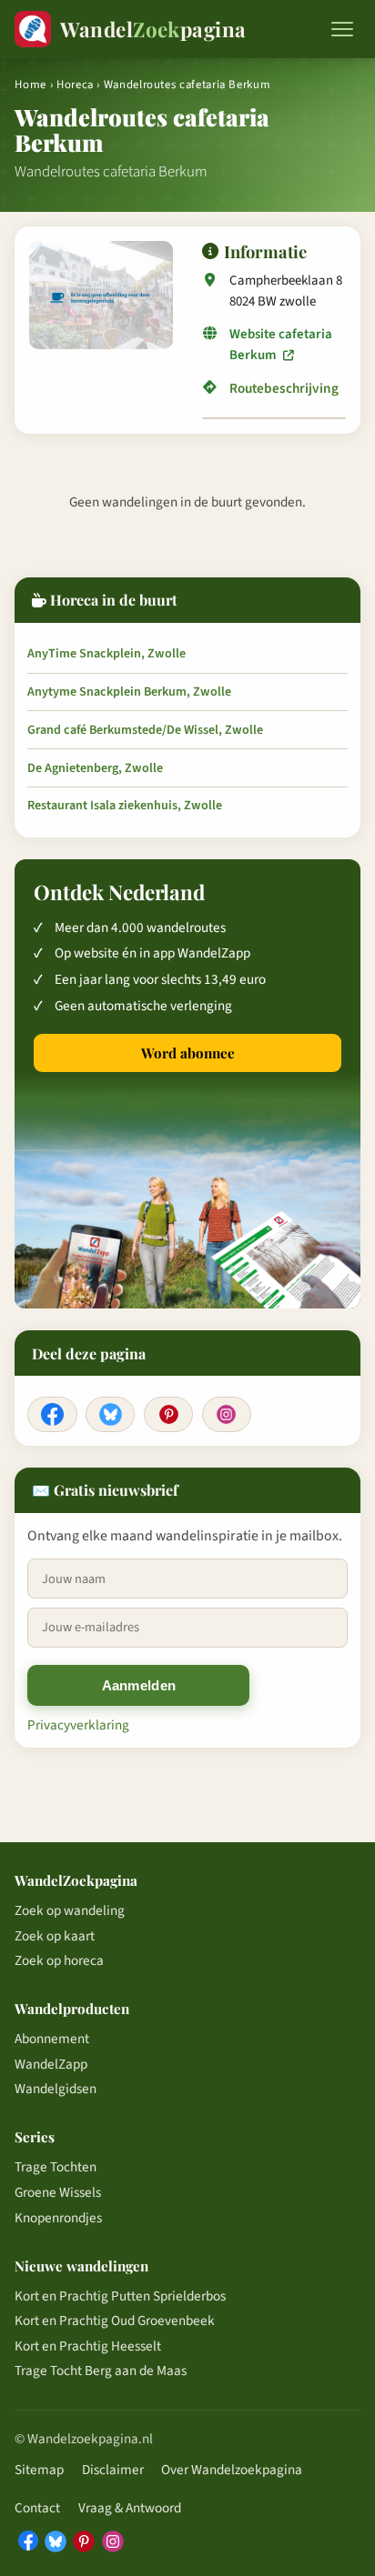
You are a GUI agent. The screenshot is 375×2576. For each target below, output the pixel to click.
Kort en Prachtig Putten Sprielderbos (120, 2296)
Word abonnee (188, 1053)
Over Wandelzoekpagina (232, 2470)
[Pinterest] (168, 1415)
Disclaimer (113, 2470)
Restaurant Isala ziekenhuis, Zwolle (125, 806)
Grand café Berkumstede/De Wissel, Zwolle (145, 730)
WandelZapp (51, 2064)
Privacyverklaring (78, 1725)
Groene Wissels (58, 2192)
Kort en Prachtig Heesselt (88, 2346)
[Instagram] (227, 1415)
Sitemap (39, 2470)
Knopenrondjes (58, 2218)
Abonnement (52, 2039)
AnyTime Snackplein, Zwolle (106, 654)
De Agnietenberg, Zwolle (95, 768)
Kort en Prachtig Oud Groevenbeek (115, 2320)
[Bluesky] (110, 1415)
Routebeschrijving (284, 388)
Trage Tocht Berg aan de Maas (101, 2371)
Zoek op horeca (59, 1960)
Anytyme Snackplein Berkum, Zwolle (129, 692)
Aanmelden (139, 1685)
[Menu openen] (342, 29)
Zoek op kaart (55, 1936)
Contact (37, 2508)
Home (30, 85)
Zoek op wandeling (70, 1910)
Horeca (75, 85)
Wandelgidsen (56, 2089)
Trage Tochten (56, 2167)
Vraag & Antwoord (130, 2508)
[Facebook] (52, 1415)
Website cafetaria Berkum (281, 344)
